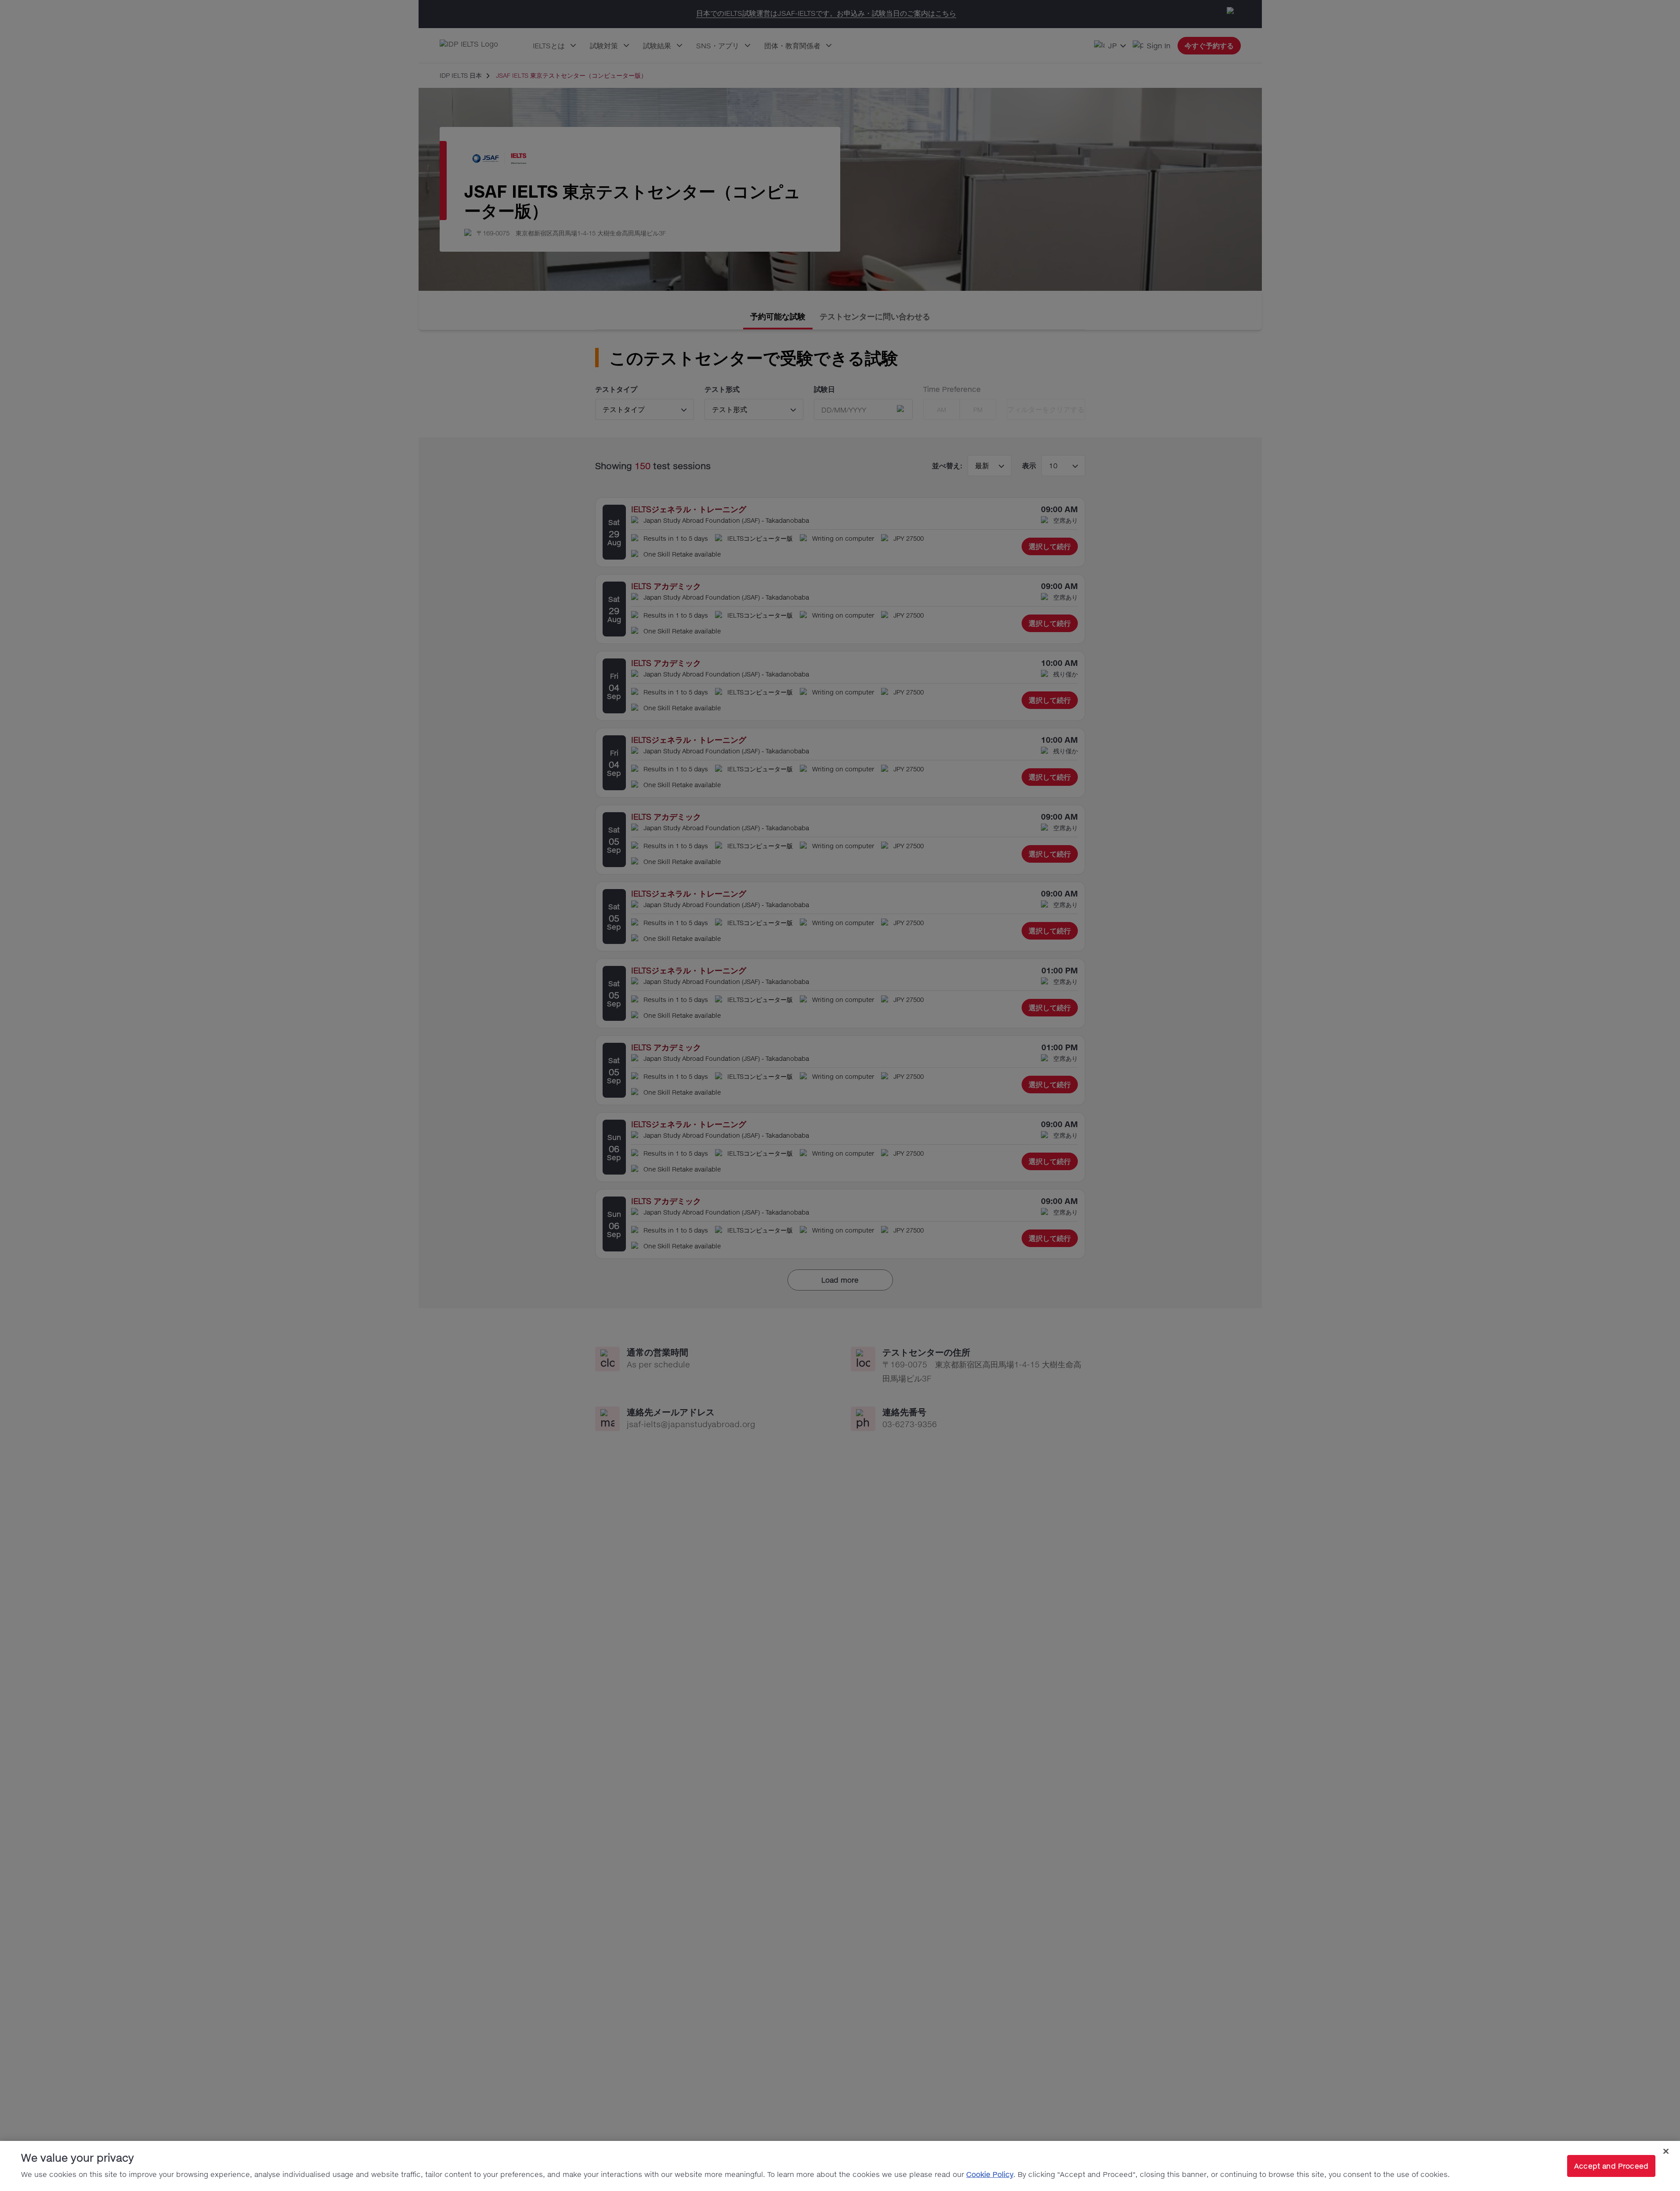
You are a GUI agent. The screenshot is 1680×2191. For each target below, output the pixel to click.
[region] (840, 2166)
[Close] (1666, 2151)
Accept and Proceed (1611, 2166)
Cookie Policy (990, 2174)
